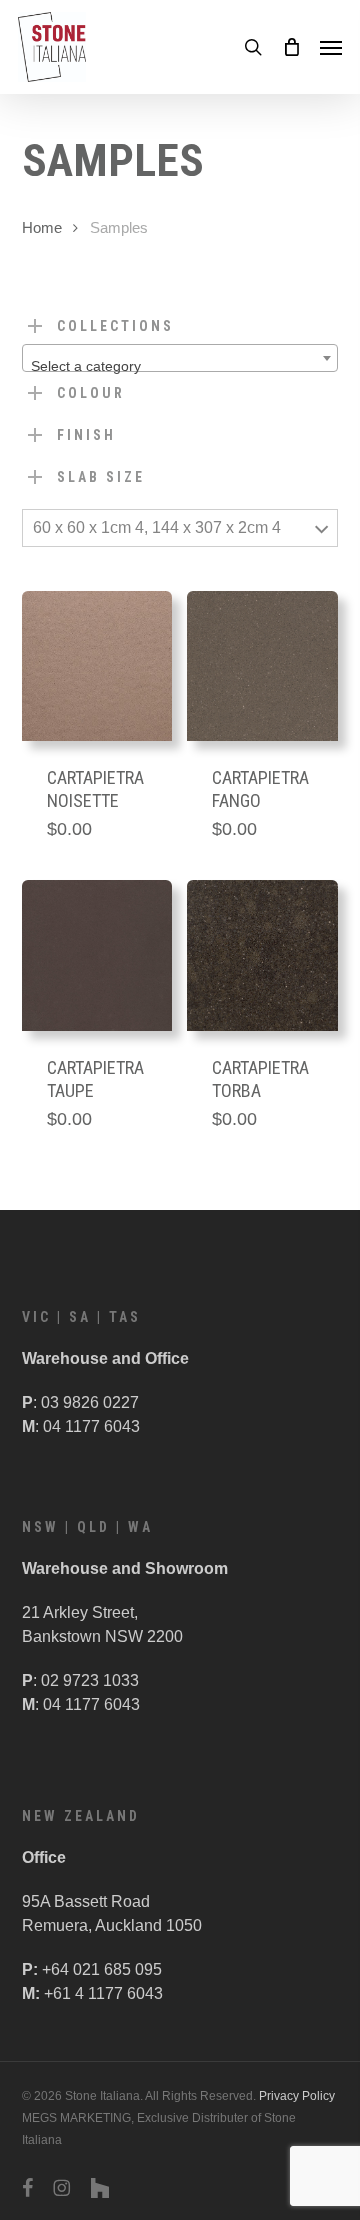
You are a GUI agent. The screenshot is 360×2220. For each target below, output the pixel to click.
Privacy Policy (297, 2096)
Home (42, 228)
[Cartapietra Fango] (262, 666)
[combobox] (180, 358)
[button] (331, 47)
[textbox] (180, 366)
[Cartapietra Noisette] (97, 666)
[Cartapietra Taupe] (97, 955)
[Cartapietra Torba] (262, 955)
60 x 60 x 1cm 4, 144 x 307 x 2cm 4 (157, 527)
